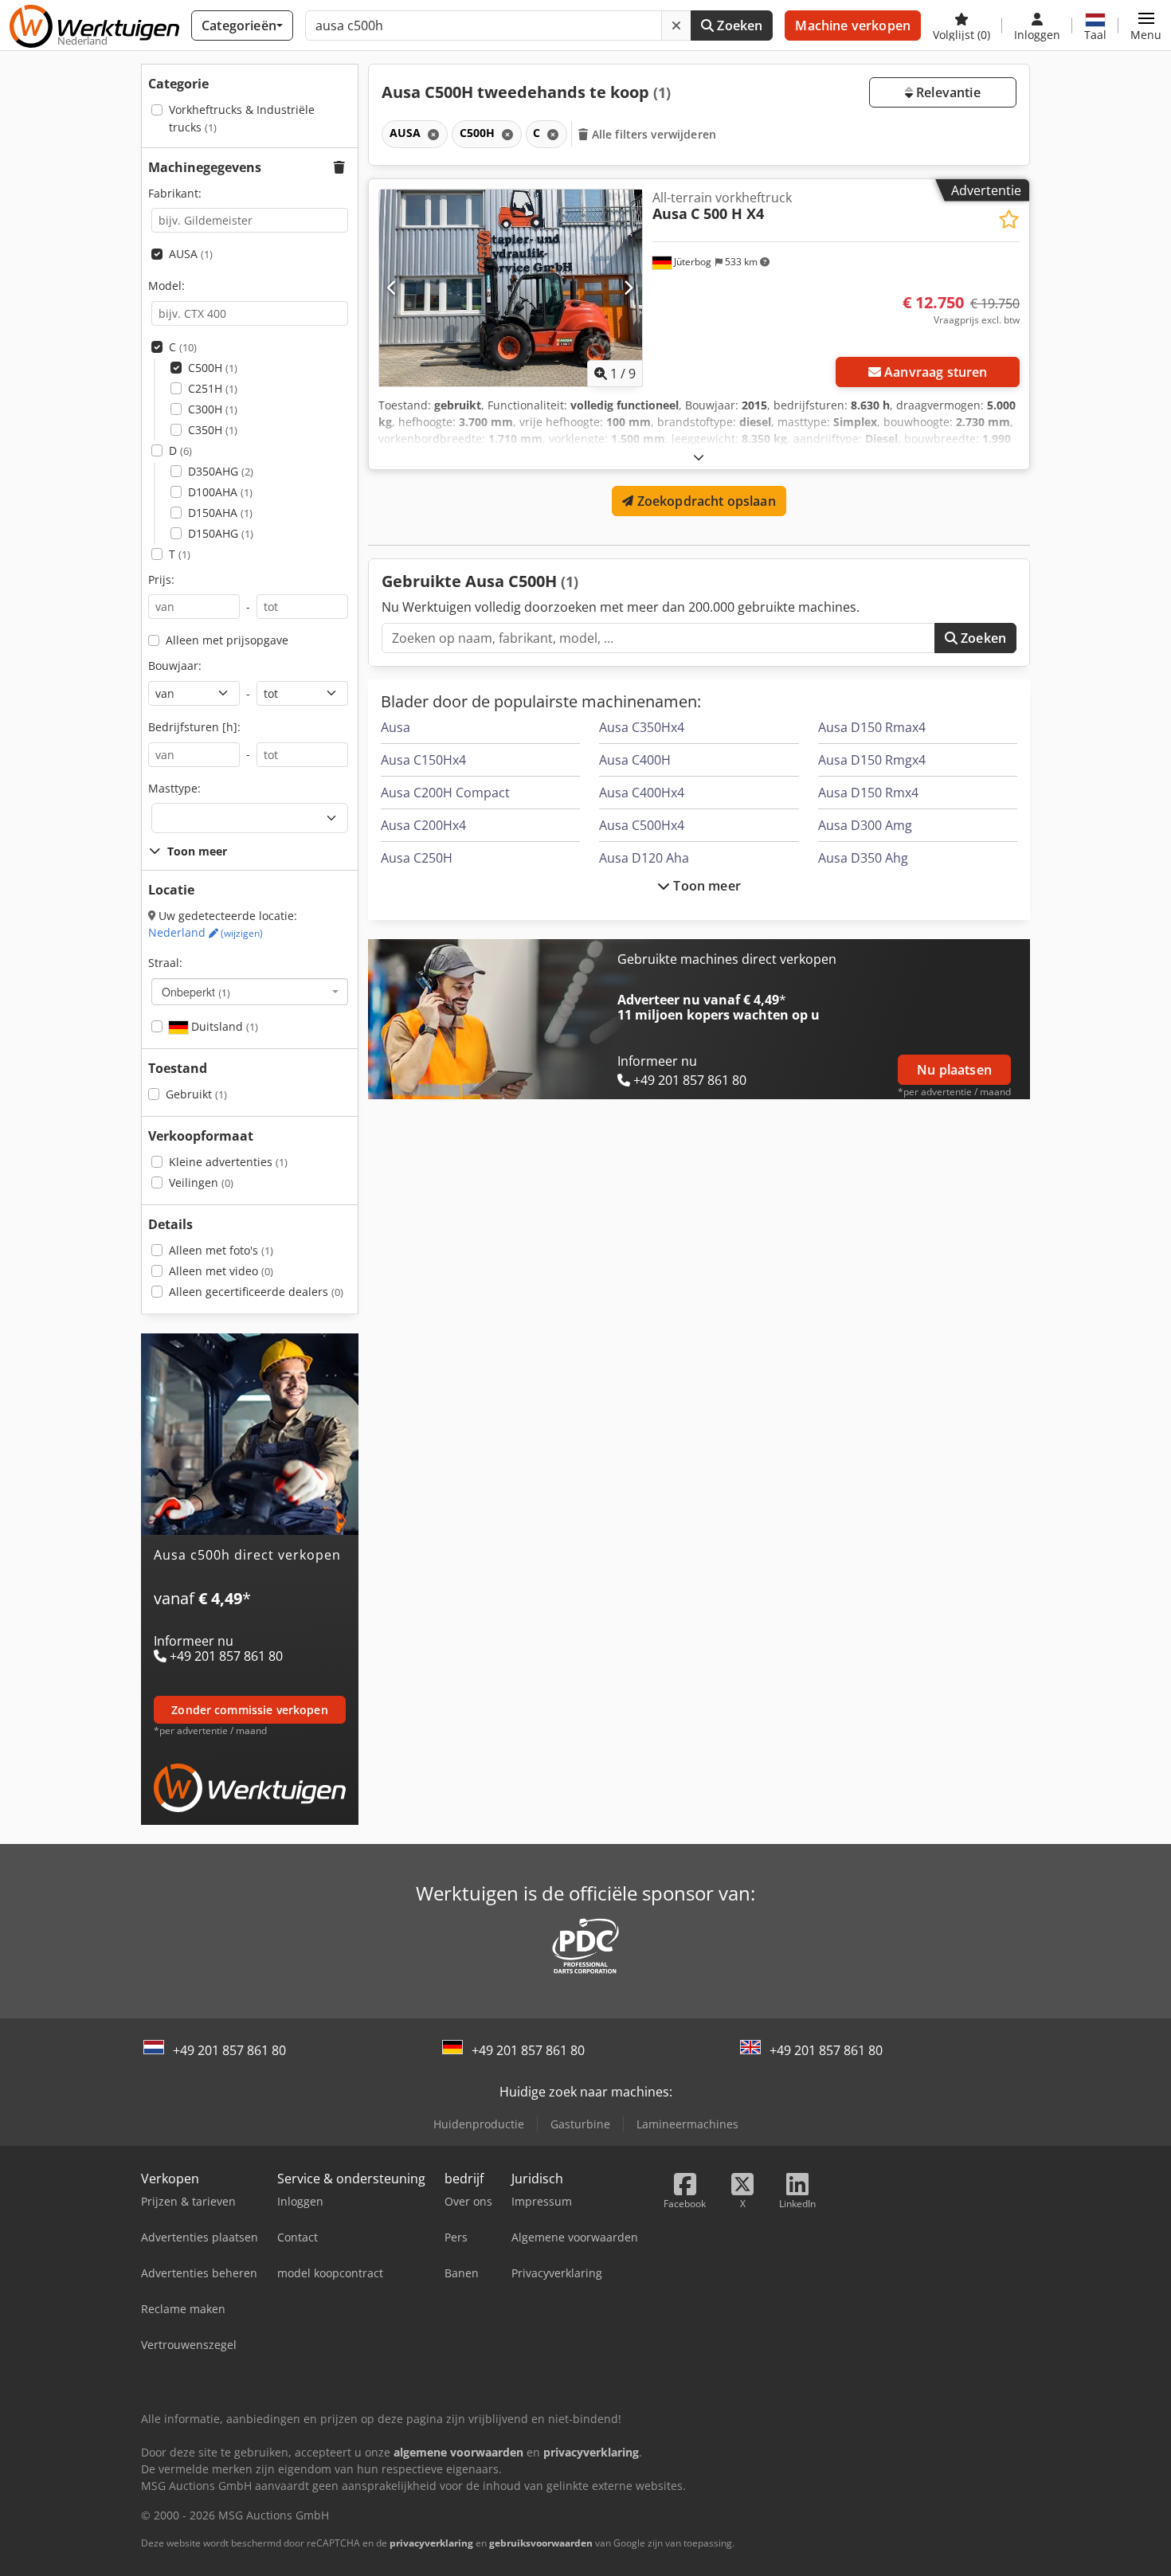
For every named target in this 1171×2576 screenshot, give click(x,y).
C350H (213, 430)
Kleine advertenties (228, 1162)
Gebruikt (196, 1094)
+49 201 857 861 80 (229, 2050)
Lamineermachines (687, 2124)
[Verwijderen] (676, 25)
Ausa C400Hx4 (642, 793)
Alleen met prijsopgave (227, 640)
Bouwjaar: (175, 666)
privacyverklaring (431, 2543)
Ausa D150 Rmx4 (868, 793)
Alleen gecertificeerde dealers (256, 1292)
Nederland (206, 932)
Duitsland (223, 1026)
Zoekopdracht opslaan (704, 501)
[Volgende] (628, 288)
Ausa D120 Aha (644, 858)
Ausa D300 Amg (865, 825)
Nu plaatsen (954, 1070)
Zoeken (738, 25)
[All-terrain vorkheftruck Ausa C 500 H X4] (511, 288)
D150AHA (220, 513)
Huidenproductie (479, 2124)
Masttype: (174, 788)
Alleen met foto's (221, 1250)
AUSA (191, 254)
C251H (213, 388)
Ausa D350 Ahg (863, 858)
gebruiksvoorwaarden (541, 2543)
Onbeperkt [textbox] (196, 992)
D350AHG (221, 471)
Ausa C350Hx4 (642, 727)
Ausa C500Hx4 (642, 825)
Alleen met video (221, 1271)
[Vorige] (392, 288)
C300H (213, 409)
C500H (213, 368)
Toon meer (705, 886)
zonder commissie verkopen (250, 1710)
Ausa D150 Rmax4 (872, 727)
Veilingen (201, 1182)
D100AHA (220, 492)
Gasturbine (580, 2124)
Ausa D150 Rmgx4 (872, 760)
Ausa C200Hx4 (423, 825)
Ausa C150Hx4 (423, 760)
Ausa (396, 727)
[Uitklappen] (699, 457)
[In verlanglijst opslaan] (1009, 219)
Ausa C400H (635, 760)
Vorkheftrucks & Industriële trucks (242, 118)
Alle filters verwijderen (653, 134)
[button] (1146, 25)
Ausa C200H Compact (445, 793)
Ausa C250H (417, 858)
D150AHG (221, 533)
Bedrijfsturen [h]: (194, 727)
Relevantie (947, 92)
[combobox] (250, 992)
